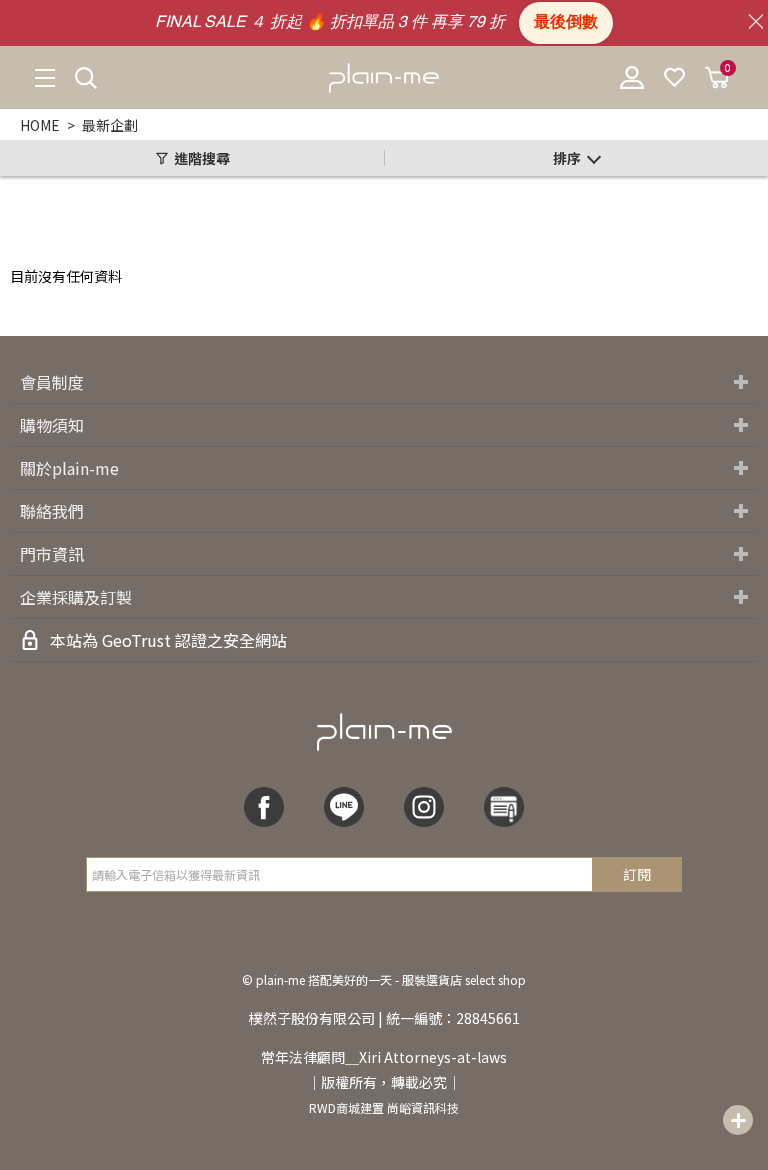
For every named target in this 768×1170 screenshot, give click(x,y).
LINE (344, 807)
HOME (40, 125)
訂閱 (637, 874)
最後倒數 (566, 23)
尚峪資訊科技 (423, 1107)
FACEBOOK (264, 807)
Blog (504, 807)
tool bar (738, 1120)
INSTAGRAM (424, 807)
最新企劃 (110, 125)
